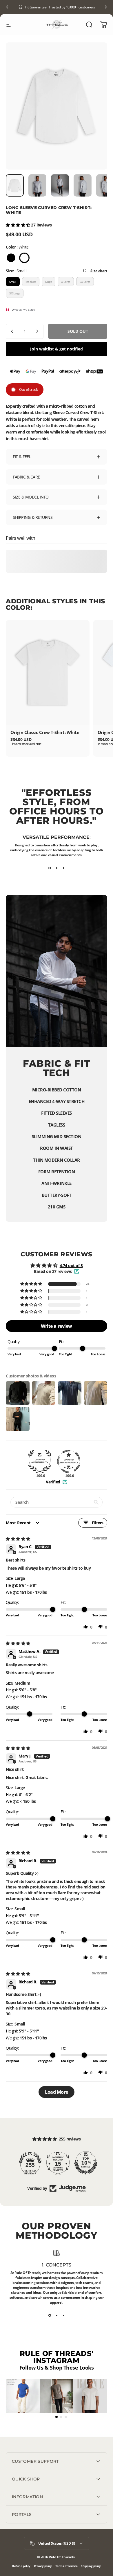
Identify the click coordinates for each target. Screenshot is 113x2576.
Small (13, 282)
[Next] (105, 7)
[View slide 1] (50, 868)
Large (49, 282)
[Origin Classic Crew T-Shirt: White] (48, 673)
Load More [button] (57, 2092)
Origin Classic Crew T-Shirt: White (45, 732)
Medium (31, 282)
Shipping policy (91, 2566)
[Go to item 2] (37, 186)
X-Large (66, 282)
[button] (18, 225)
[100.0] (40, 1461)
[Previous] (8, 7)
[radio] (11, 258)
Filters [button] (98, 1523)
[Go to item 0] (15, 186)
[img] (18, 1539)
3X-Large (15, 293)
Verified (53, 1482)
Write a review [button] (56, 1326)
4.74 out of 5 (71, 1265)
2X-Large (85, 282)
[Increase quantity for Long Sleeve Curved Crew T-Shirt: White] (37, 331)
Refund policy (21, 2566)
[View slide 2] (57, 868)
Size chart (99, 271)
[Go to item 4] (83, 186)
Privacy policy (43, 2566)
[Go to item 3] (60, 186)
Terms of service (66, 2566)
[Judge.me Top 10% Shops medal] (84, 2163)
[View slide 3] (63, 868)
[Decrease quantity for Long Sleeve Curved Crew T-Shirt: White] (12, 331)
